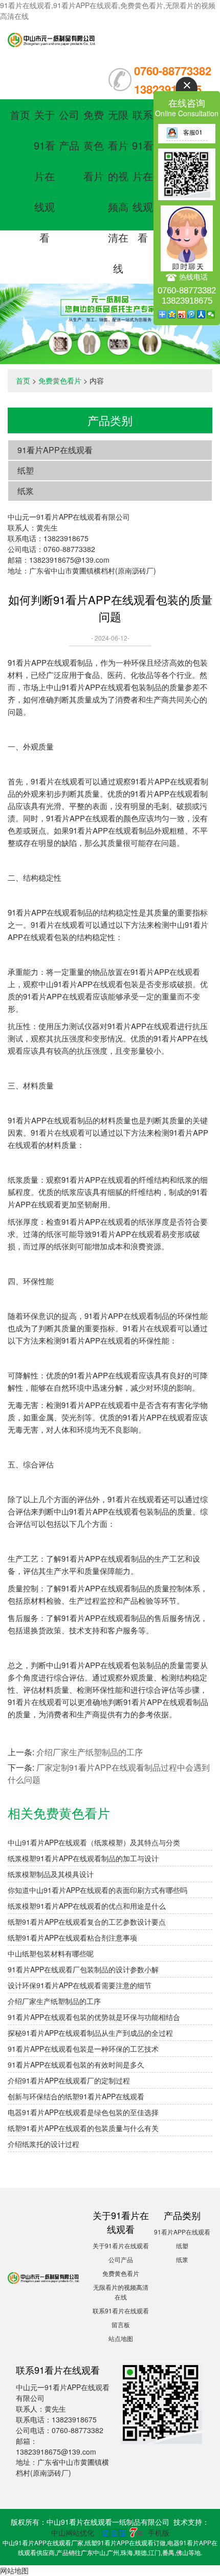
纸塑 (26, 470)
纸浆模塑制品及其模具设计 (51, 1874)
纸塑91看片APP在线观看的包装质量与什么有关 (83, 2128)
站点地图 (121, 2338)
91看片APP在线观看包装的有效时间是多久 (76, 2064)
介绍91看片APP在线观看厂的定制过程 (69, 2080)
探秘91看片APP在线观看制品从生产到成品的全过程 (90, 2033)
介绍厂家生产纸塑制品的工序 (90, 1752)
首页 (20, 114)
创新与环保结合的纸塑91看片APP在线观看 (76, 2096)
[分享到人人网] (201, 314)
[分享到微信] (211, 314)
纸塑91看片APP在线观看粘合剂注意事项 (72, 1938)
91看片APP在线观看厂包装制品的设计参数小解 (83, 1969)
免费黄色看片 (94, 145)
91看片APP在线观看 (55, 450)
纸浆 (26, 491)
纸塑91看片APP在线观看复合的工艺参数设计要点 (87, 1922)
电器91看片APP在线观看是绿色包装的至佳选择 (83, 2112)
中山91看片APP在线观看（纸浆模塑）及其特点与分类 (94, 1842)
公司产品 (121, 2259)
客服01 (193, 132)
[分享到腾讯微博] (192, 314)
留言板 (121, 2324)
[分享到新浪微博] (182, 314)
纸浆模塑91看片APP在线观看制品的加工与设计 (83, 1858)
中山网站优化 (73, 2532)
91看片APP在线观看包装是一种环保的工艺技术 (83, 2049)
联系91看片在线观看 (143, 176)
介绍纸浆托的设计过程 (43, 2144)
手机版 (159, 2532)
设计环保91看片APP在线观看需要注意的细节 (80, 1985)
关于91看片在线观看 (45, 176)
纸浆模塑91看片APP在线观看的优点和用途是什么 (87, 1906)
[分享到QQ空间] (172, 314)
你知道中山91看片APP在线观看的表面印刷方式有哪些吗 (97, 1890)
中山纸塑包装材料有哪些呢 (51, 1953)
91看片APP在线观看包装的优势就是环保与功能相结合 (94, 2017)
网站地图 (14, 2570)
